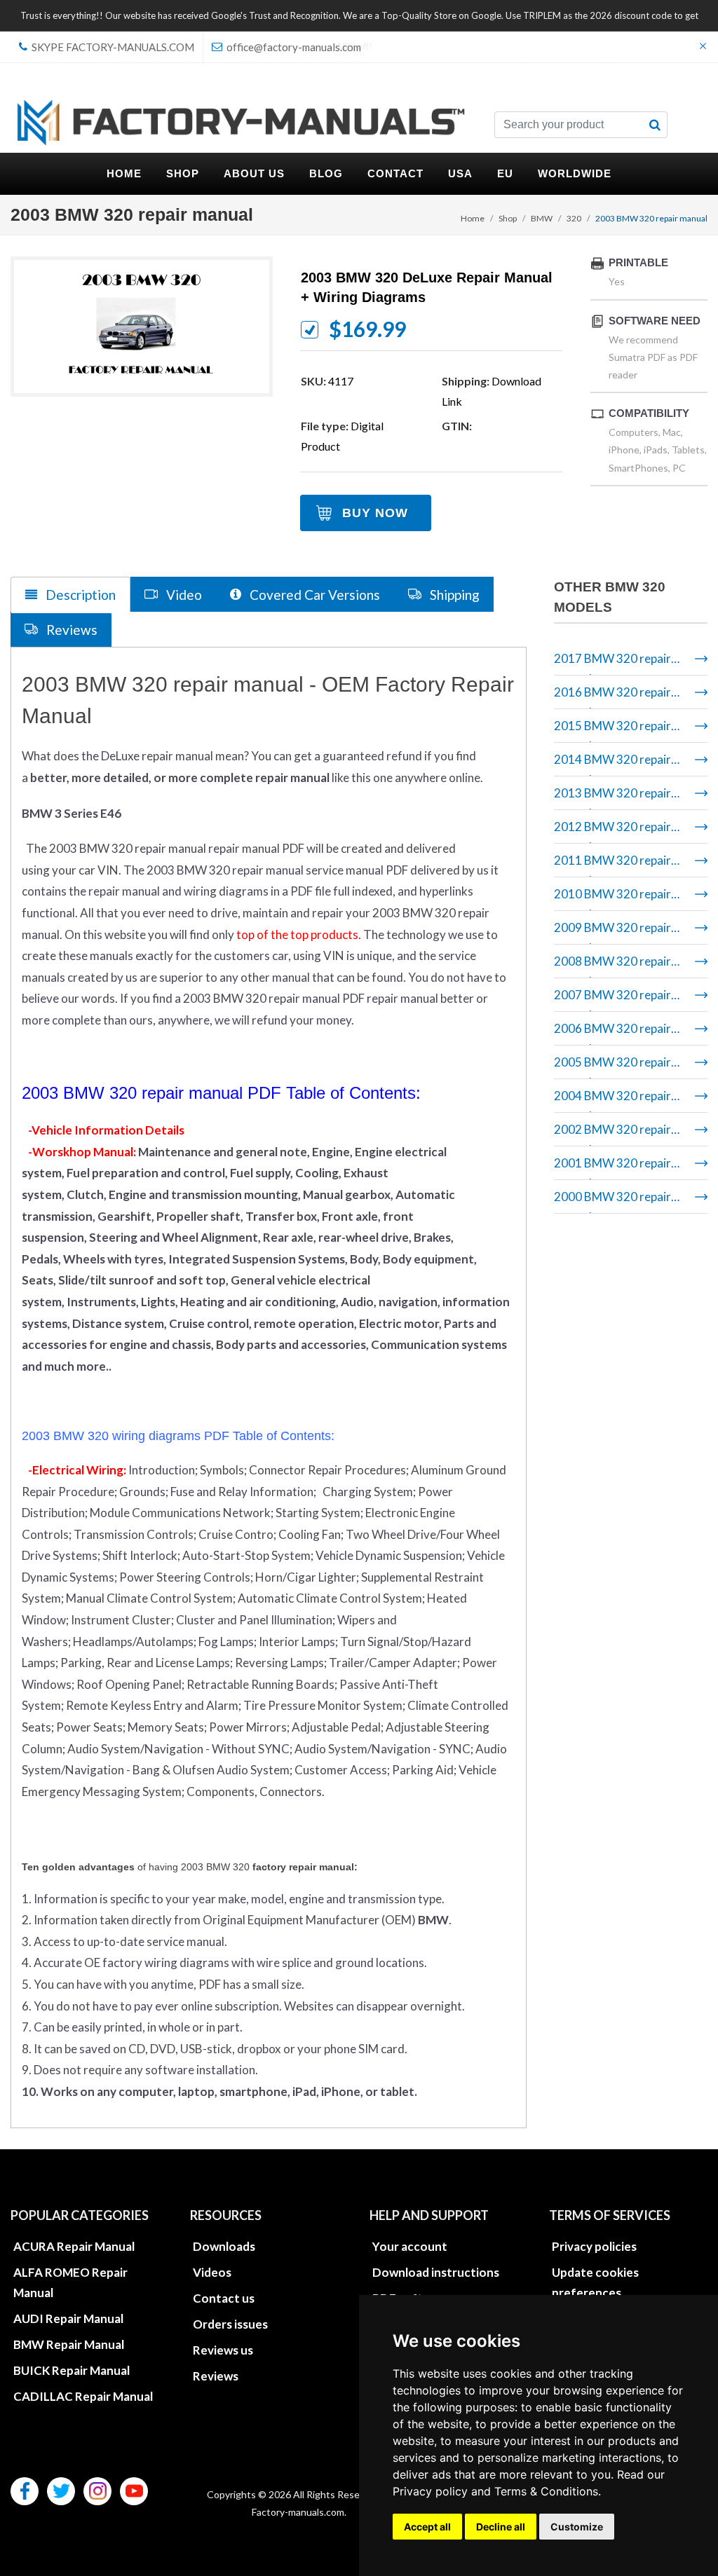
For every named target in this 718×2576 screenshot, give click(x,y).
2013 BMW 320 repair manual (612, 798)
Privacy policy (430, 2491)
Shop (508, 218)
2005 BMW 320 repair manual (612, 1067)
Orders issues (230, 2324)
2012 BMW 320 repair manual (612, 831)
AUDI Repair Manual (68, 2318)
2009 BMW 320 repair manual (612, 932)
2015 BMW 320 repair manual (612, 731)
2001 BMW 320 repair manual (612, 1168)
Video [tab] (183, 595)
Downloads (224, 2246)
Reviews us (223, 2350)
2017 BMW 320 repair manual (612, 663)
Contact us (224, 2298)
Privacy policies (594, 2246)
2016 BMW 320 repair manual (612, 697)
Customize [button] (577, 2527)
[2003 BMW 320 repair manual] (142, 326)
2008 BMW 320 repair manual (612, 966)
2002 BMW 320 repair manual (612, 1134)
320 (574, 218)
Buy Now (375, 513)
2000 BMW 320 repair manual (612, 1201)
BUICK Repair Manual (72, 2370)
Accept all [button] (427, 2527)
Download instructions (436, 2272)
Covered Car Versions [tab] (313, 595)
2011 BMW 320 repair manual (612, 865)
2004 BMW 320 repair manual (612, 1101)
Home (473, 218)
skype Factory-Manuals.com (112, 47)
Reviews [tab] (70, 630)
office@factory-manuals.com (293, 47)
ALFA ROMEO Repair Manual (70, 2282)
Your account (410, 2246)
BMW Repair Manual (69, 2344)
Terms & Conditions (546, 2491)
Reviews (216, 2376)
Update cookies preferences (595, 2282)
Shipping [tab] (453, 595)
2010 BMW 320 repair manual (612, 899)
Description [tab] (79, 595)
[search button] (655, 125)
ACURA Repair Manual (74, 2246)
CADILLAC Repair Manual (83, 2396)
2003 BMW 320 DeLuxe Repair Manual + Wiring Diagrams (427, 287)
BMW (542, 218)
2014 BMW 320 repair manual (612, 764)
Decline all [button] (501, 2527)
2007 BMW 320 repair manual (612, 1000)
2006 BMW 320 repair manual (612, 1033)
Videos (212, 2272)
